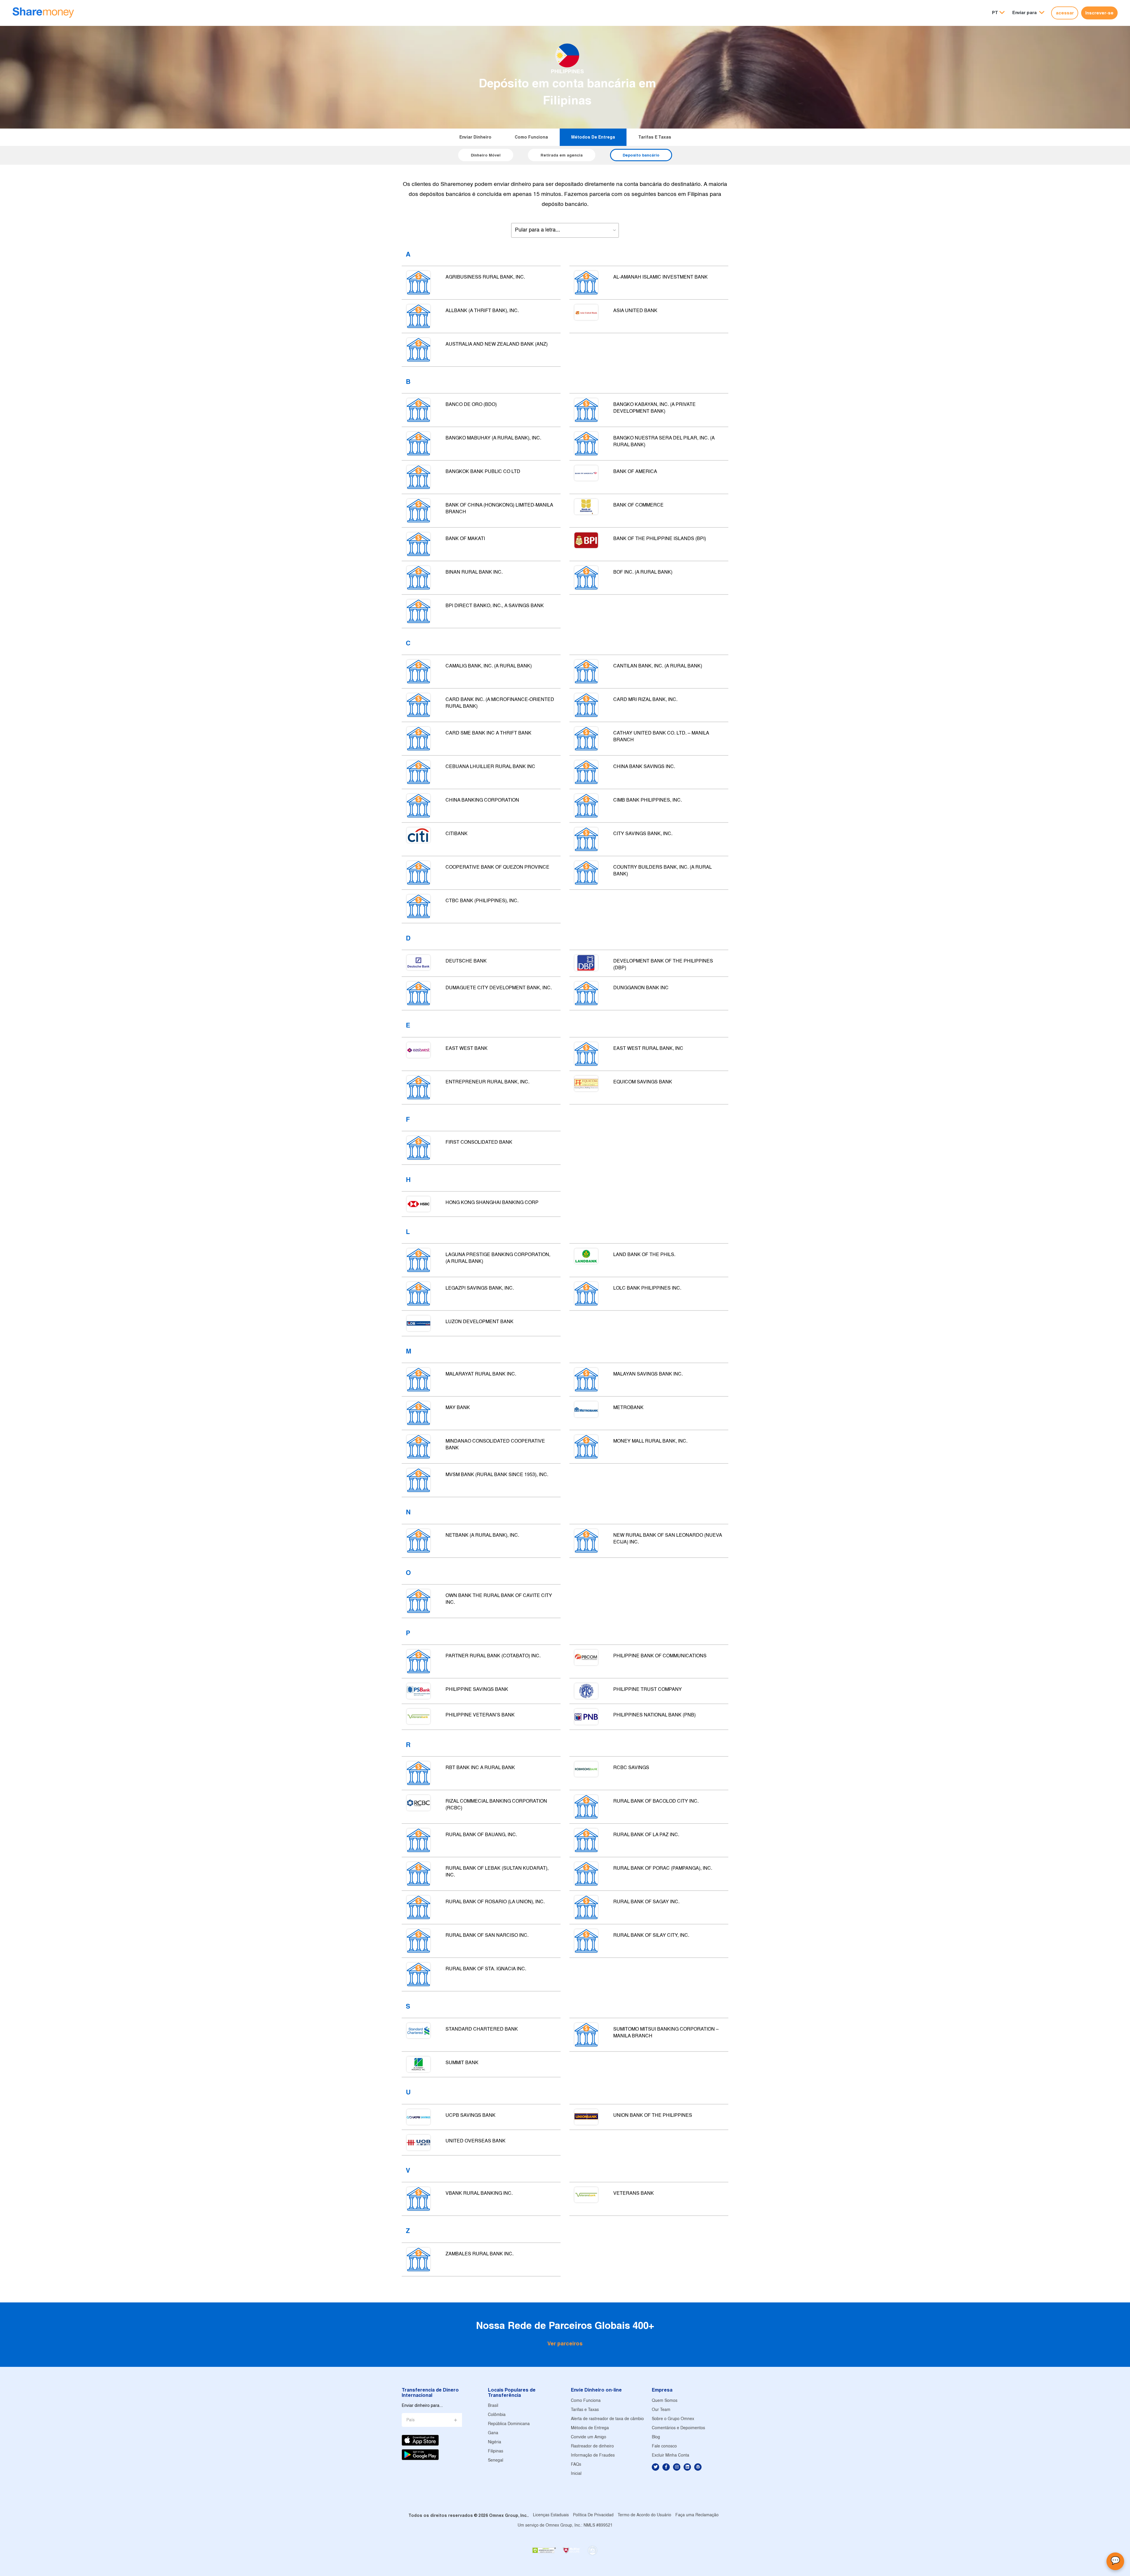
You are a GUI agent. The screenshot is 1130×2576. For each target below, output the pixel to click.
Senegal (496, 2461)
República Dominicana (509, 2424)
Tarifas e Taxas (655, 137)
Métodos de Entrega (593, 137)
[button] (1028, 13)
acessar (1065, 13)
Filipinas (496, 2451)
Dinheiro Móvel (486, 155)
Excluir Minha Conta (670, 2456)
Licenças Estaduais (551, 2515)
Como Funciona (531, 137)
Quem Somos (665, 2401)
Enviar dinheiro (475, 137)
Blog (656, 2437)
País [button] (411, 2420)
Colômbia (497, 2415)
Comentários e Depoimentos (678, 2428)
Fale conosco (664, 2446)
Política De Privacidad (593, 2515)
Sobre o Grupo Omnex (673, 2419)
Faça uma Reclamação (697, 2515)
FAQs (576, 2465)
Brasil (493, 2406)
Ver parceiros (565, 2343)
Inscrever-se (1099, 13)
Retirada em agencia (562, 155)
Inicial (576, 2474)
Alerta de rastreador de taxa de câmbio (607, 2419)
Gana (493, 2433)
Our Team (661, 2410)
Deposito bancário (641, 155)
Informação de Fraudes (593, 2456)
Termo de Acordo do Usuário (644, 2515)
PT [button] (995, 13)
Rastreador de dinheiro (592, 2446)
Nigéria (495, 2442)
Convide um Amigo (589, 2437)
